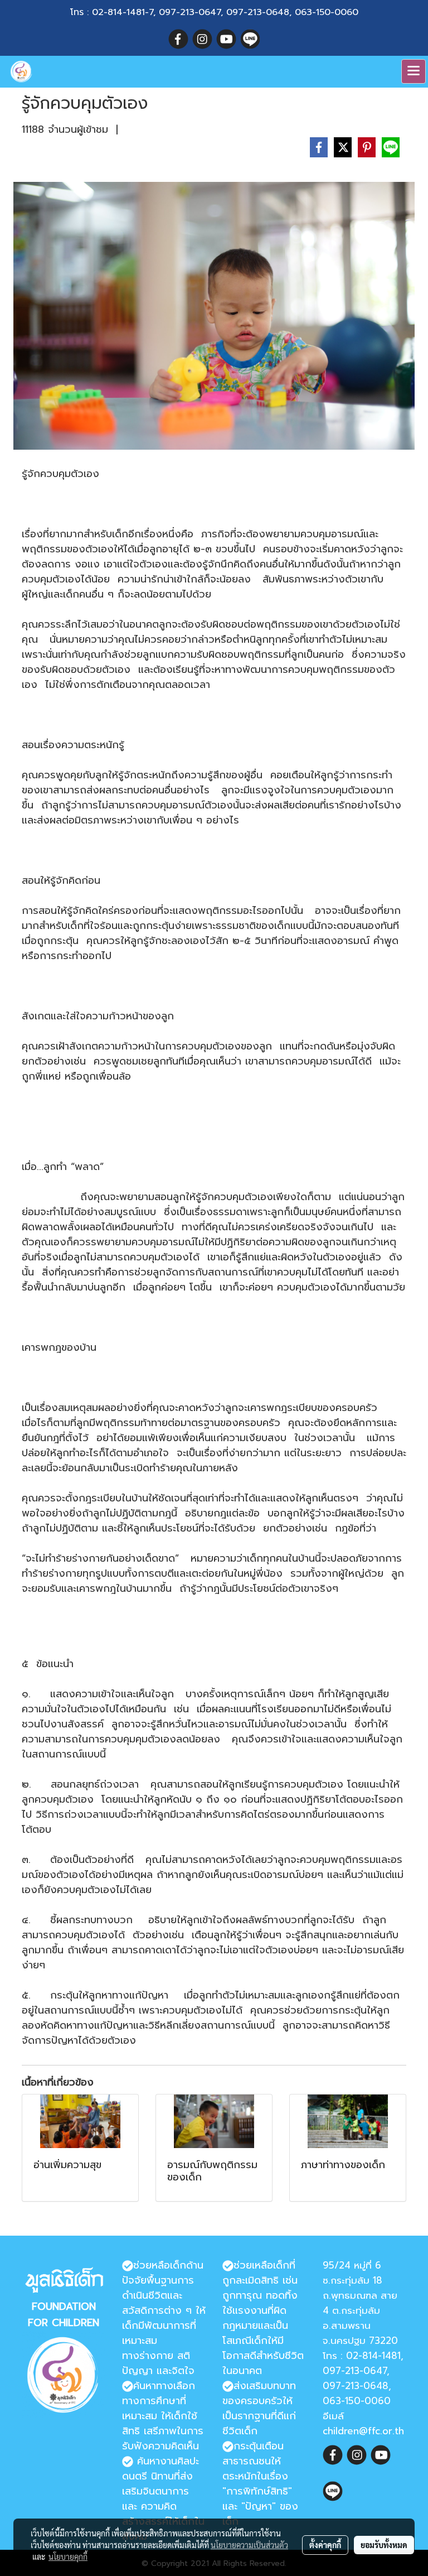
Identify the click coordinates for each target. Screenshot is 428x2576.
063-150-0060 (327, 12)
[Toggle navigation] (414, 71)
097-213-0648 (258, 12)
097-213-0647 (190, 12)
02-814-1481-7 (123, 12)
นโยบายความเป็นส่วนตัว (249, 2545)
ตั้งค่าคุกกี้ (325, 2545)
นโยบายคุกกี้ (68, 2556)
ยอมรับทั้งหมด (384, 2545)
